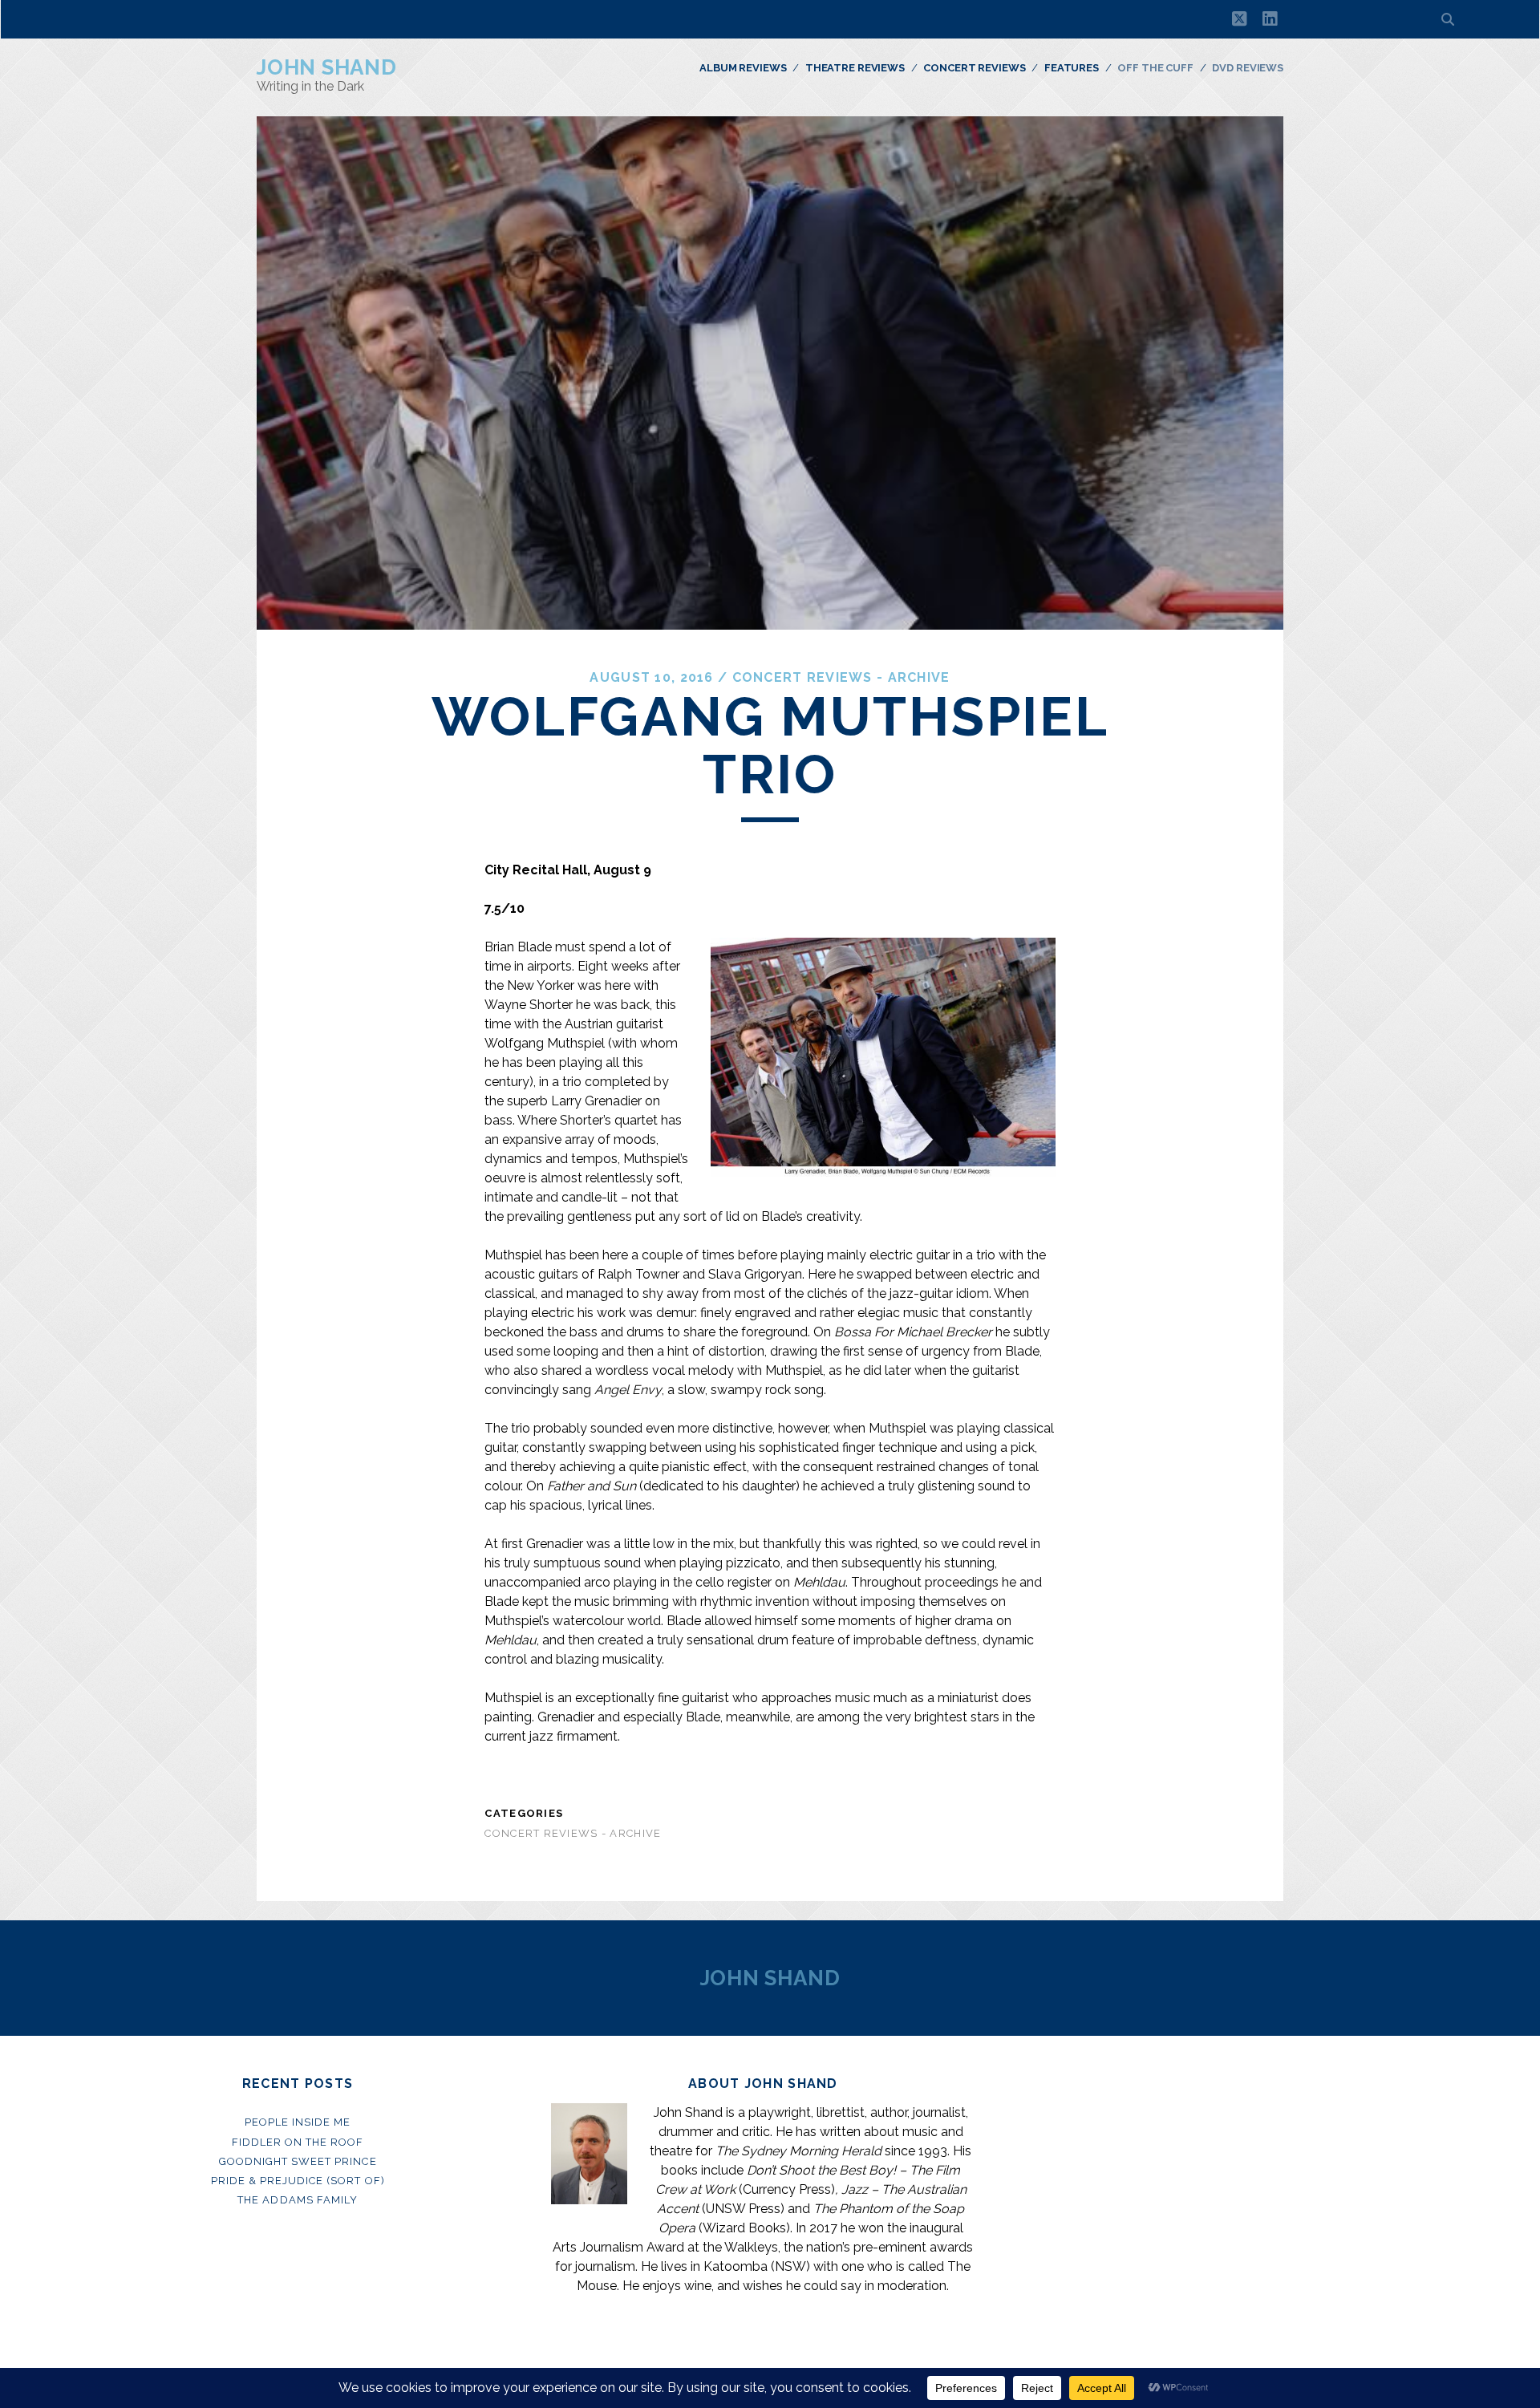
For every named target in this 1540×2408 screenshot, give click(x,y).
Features (1072, 68)
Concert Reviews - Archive (841, 677)
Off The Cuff (1155, 68)
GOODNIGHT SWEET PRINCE (298, 2161)
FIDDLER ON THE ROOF (298, 2142)
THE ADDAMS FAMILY (298, 2200)
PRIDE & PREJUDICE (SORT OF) (298, 2181)
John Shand (327, 67)
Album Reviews (743, 68)
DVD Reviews (1248, 68)
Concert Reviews (974, 68)
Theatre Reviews (855, 68)
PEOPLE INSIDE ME (298, 2122)
